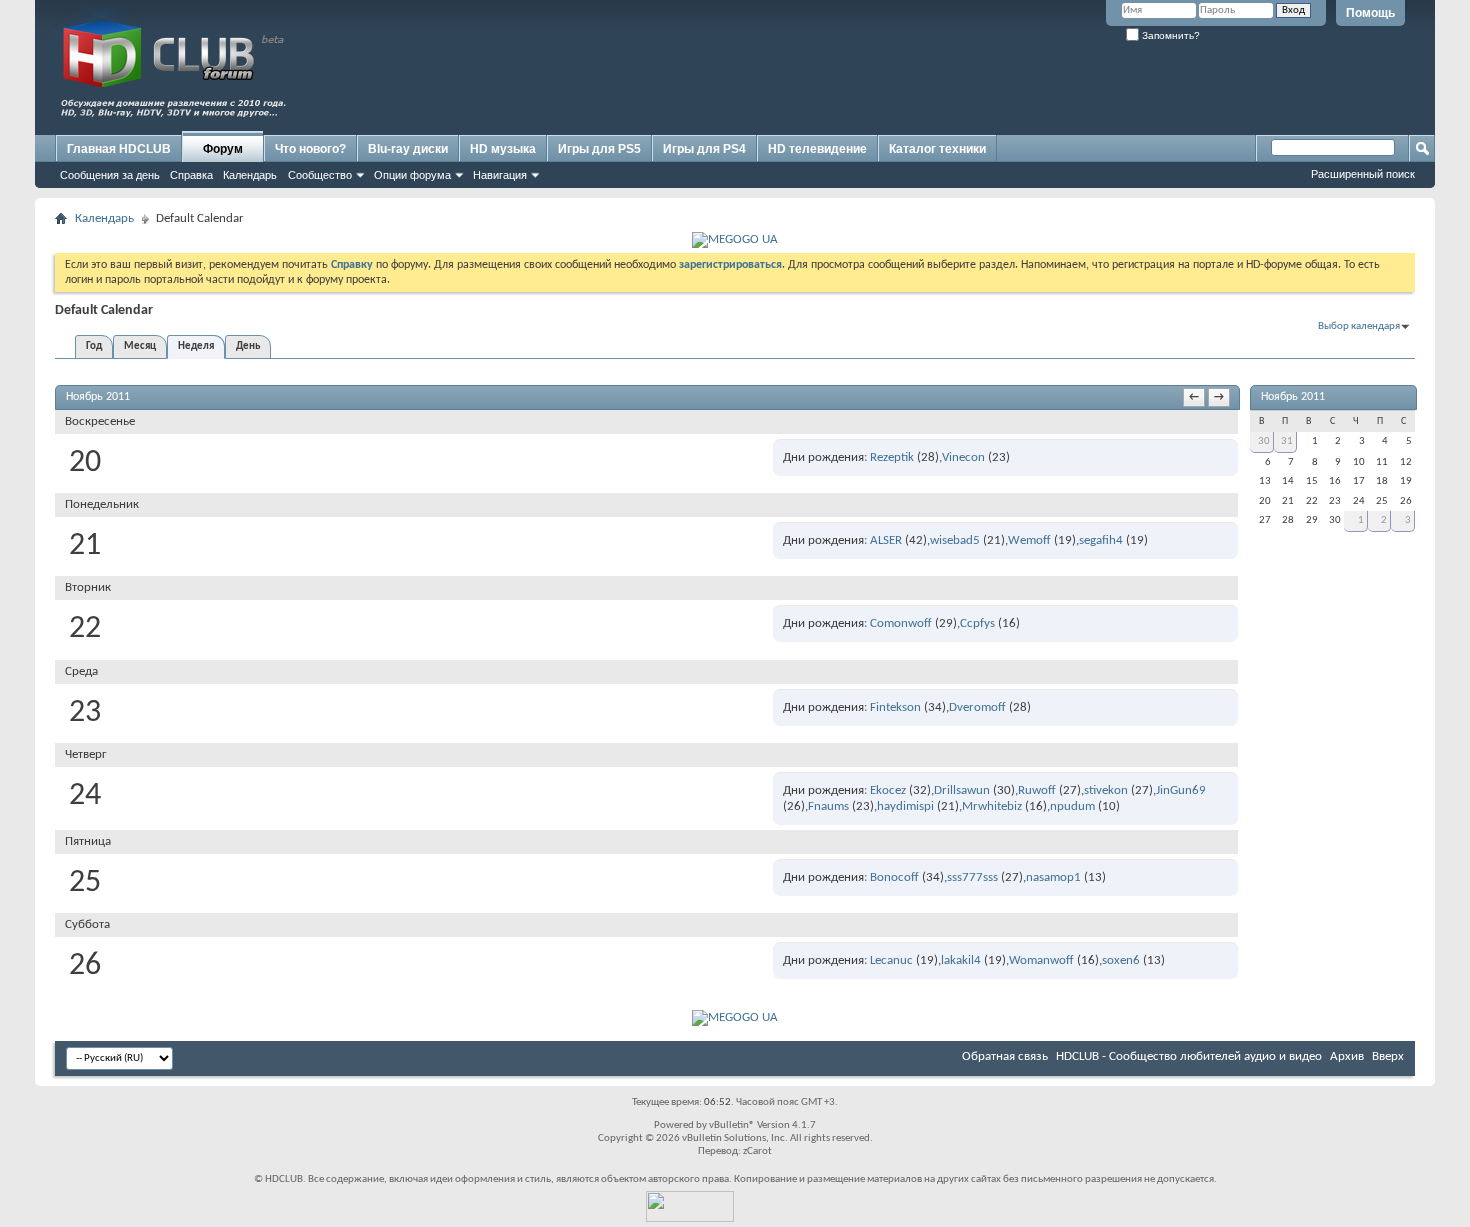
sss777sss (972, 877)
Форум (223, 149)
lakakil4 (961, 960)
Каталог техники (937, 149)
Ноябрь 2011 (1293, 397)
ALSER (886, 540)
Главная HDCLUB (119, 149)
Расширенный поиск (1363, 174)
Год (94, 346)
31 (1287, 441)
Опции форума (412, 175)
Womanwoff (1041, 960)
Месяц (140, 346)
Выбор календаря (1359, 326)
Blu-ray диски (408, 149)
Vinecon (963, 457)
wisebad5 (955, 540)
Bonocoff (894, 877)
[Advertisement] (1045, 87)
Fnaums (828, 806)
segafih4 (1101, 540)
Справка (191, 175)
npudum (1072, 806)
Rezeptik (892, 457)
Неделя (196, 346)
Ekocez (888, 790)
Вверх (1388, 1056)
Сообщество (320, 175)
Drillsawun (962, 790)
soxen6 (1121, 960)
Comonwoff (901, 623)
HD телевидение (817, 149)
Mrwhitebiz (992, 806)
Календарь (250, 175)
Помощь (1370, 13)
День (248, 346)
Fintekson (895, 707)
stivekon (1106, 790)
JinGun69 (1181, 790)
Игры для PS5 (599, 149)
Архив (1347, 1056)
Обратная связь (1005, 1056)
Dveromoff (977, 707)
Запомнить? (1169, 35)
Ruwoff (1037, 790)
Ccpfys (977, 623)
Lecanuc (891, 960)
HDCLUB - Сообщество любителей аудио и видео (1189, 1056)
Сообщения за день (110, 175)
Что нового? (310, 149)
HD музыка (503, 149)
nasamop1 (1053, 877)
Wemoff (1029, 540)
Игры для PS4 (704, 149)
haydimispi (905, 806)
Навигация (500, 175)
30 (1264, 441)
